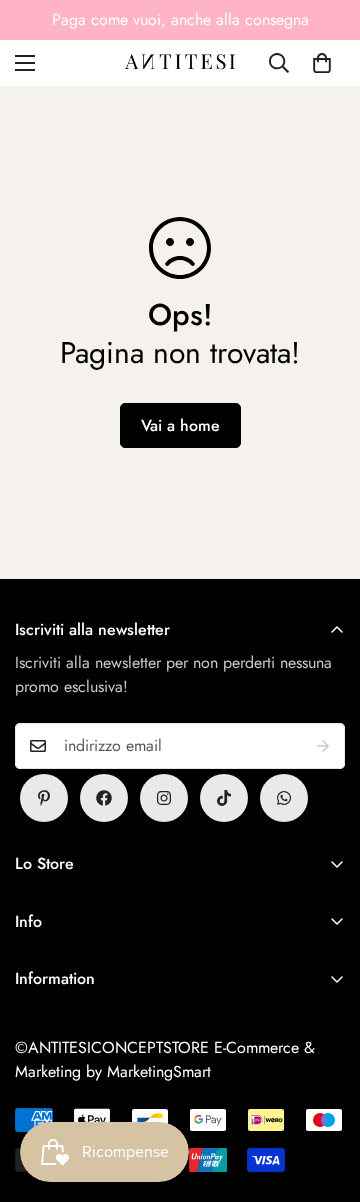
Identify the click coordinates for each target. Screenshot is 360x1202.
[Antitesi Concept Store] (180, 63)
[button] (322, 63)
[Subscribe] (323, 746)
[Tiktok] (224, 798)
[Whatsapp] (284, 798)
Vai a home (180, 425)
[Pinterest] (44, 798)
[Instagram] (164, 798)
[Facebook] (104, 798)
